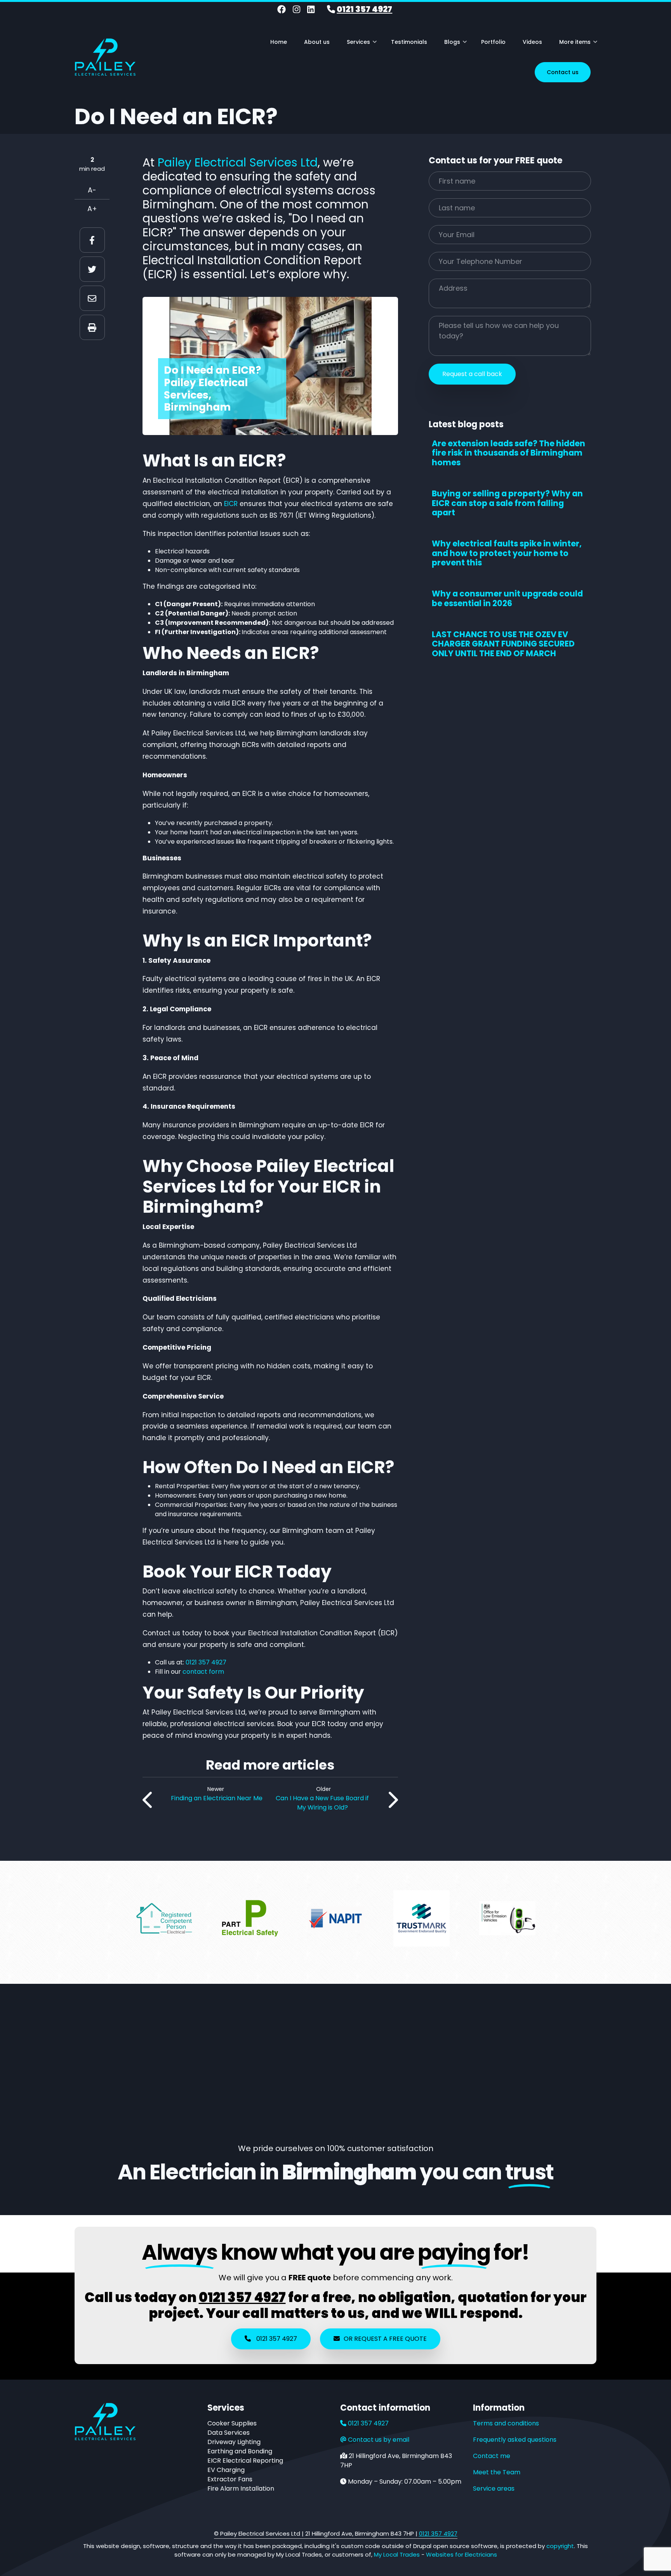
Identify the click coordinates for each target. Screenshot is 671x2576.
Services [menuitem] (362, 45)
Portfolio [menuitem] (493, 42)
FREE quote (310, 2278)
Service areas (494, 2488)
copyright (559, 2546)
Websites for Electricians (462, 2554)
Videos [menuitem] (532, 42)
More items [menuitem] (578, 45)
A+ (92, 209)
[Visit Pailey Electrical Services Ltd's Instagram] (296, 10)
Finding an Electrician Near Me (217, 1798)
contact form (203, 1672)
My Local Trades (396, 2554)
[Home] (105, 56)
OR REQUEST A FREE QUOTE (385, 2339)
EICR (231, 504)
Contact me (492, 2456)
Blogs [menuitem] (455, 45)
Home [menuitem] (279, 42)
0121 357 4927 (364, 9)
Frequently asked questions (515, 2440)
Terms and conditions (506, 2423)
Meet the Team (497, 2472)
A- (92, 190)
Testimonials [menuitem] (409, 42)
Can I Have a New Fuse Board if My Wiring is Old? (322, 1803)
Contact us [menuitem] (563, 72)
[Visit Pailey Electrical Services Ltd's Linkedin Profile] (311, 10)
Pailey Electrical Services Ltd (238, 162)
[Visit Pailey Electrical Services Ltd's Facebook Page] (282, 10)
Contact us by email (379, 2440)
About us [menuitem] (317, 42)
